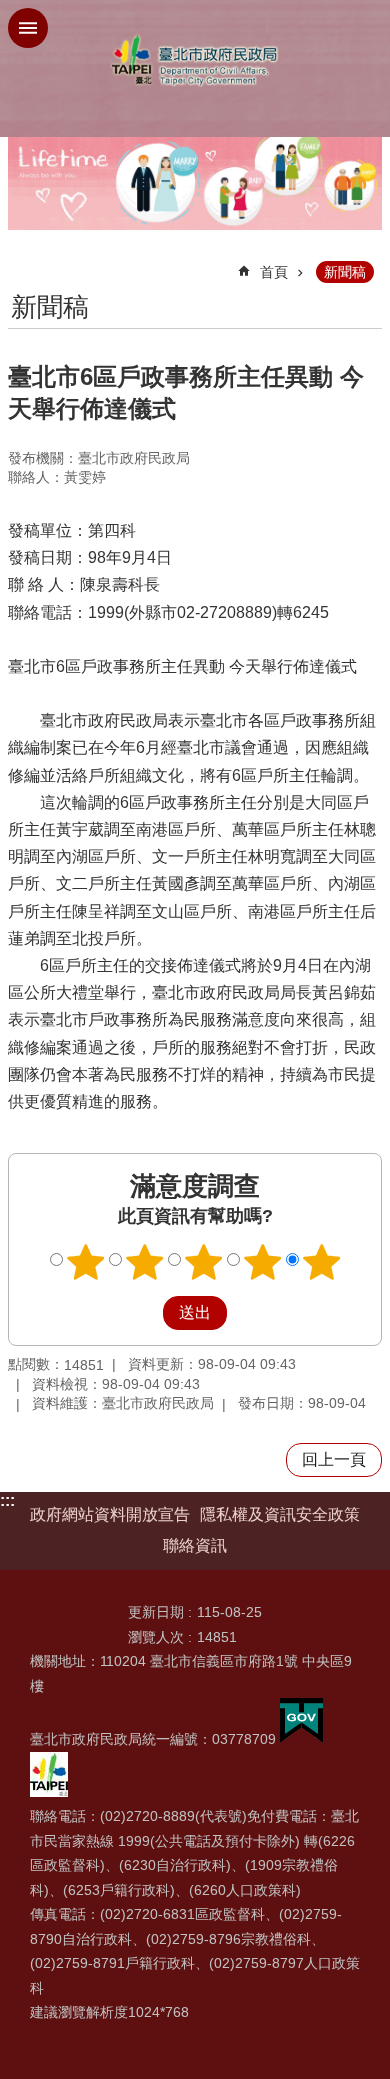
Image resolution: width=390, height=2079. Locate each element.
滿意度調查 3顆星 (204, 1262)
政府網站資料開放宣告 (110, 1514)
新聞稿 (345, 272)
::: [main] (20, 263)
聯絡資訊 (195, 1545)
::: (7, 1500)
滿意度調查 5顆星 (322, 1262)
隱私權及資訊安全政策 (280, 1514)
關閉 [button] (28, 28)
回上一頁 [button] (334, 1459)
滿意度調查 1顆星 (86, 1262)
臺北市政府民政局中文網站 (195, 60)
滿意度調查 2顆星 (145, 1262)
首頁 (274, 272)
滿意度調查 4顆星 (263, 1262)
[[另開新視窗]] (301, 1739)
